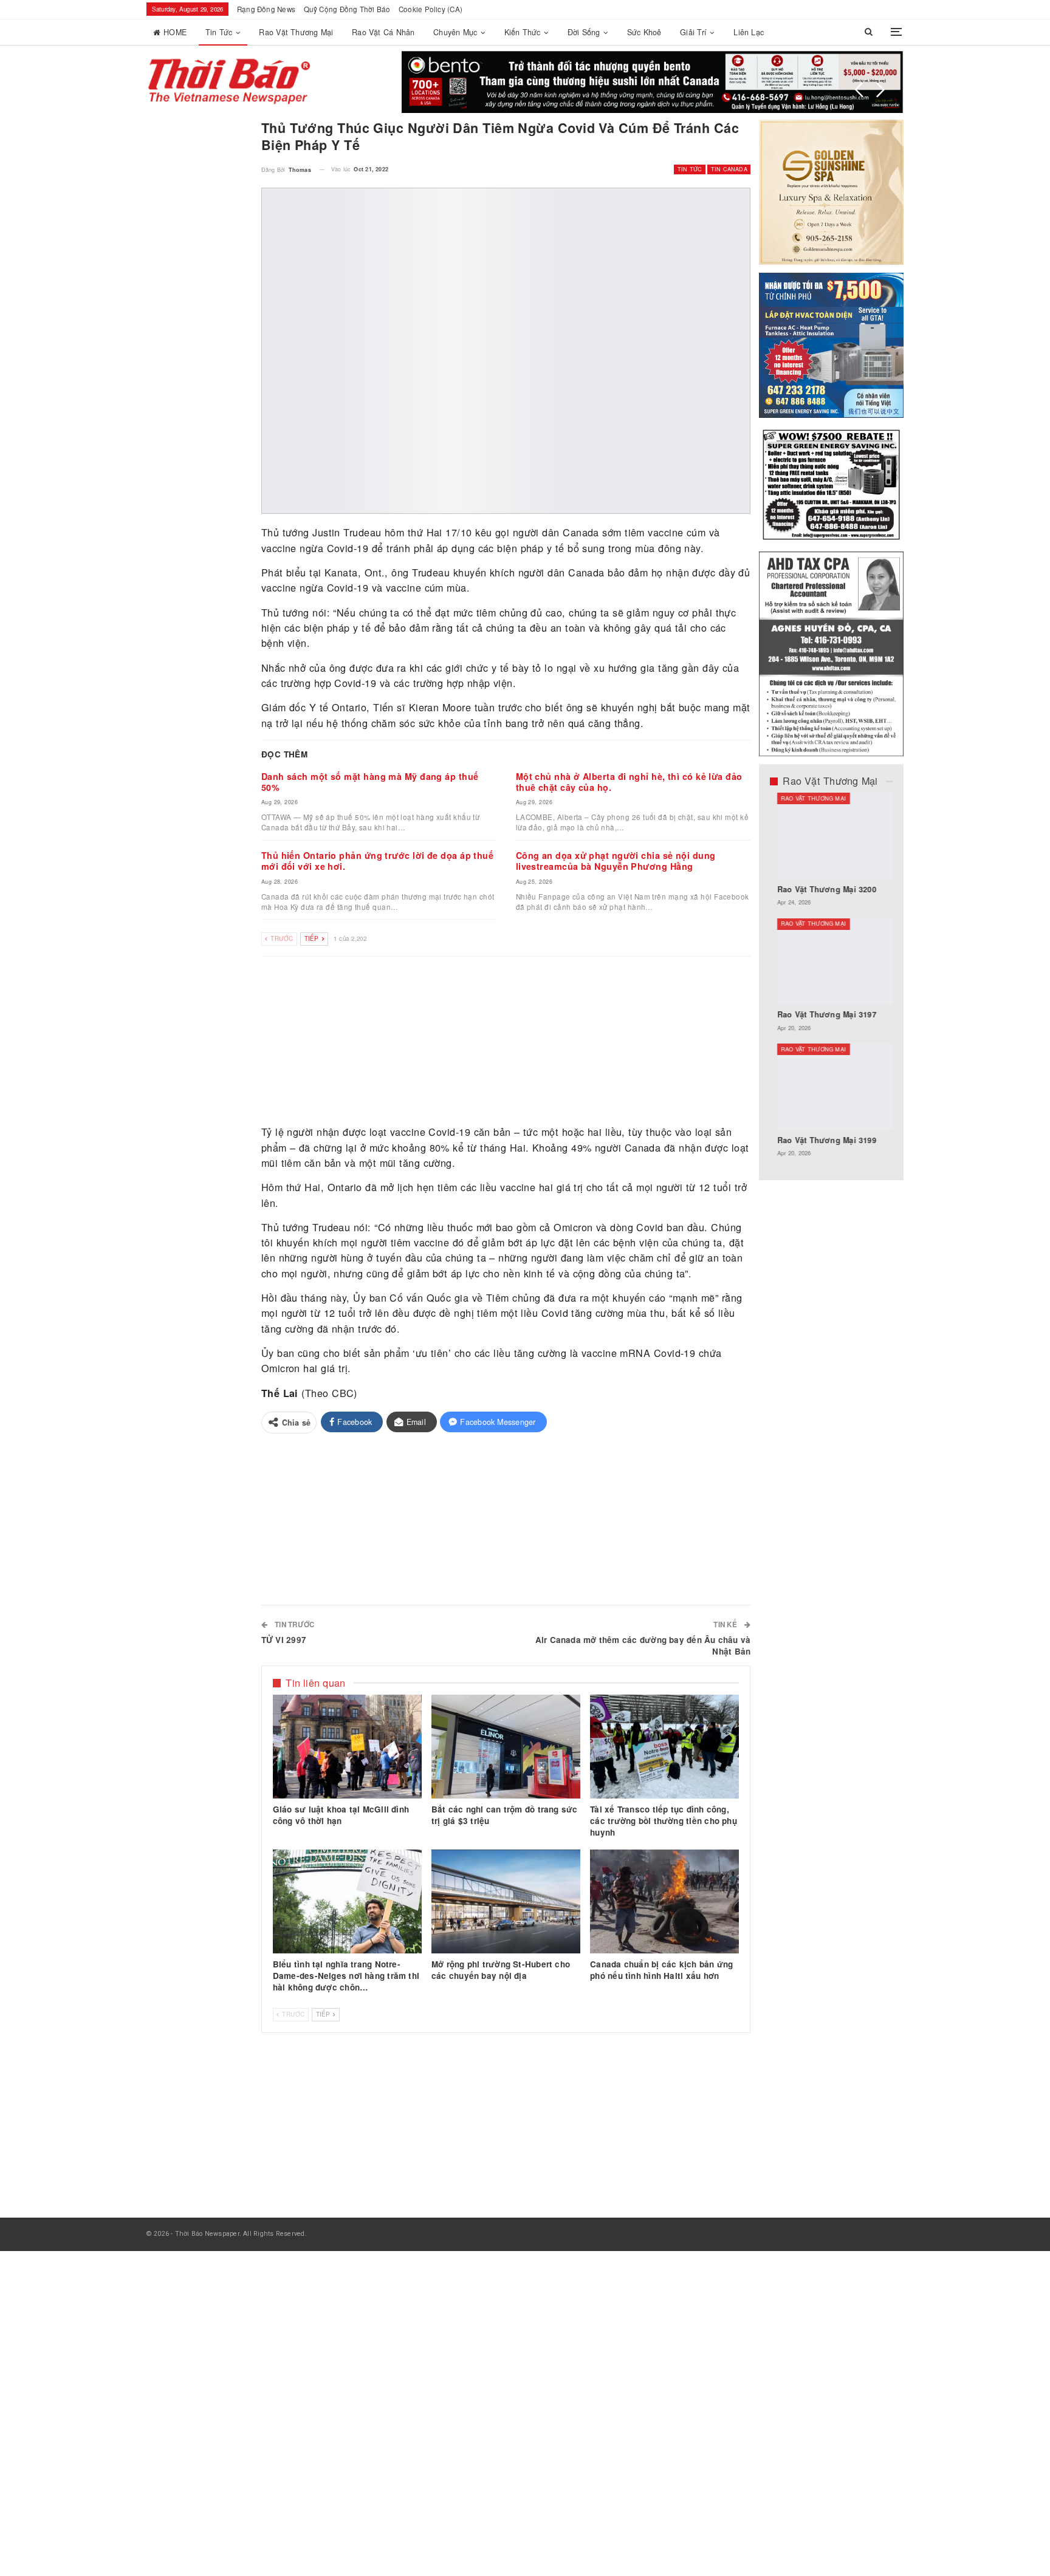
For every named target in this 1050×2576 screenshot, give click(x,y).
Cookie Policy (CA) (431, 9)
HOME (175, 32)
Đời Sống (584, 32)
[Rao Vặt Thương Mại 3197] (832, 962)
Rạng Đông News (266, 9)
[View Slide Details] (652, 82)
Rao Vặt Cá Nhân (383, 32)
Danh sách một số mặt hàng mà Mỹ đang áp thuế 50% (370, 782)
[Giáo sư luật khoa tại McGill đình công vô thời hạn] (347, 1747)
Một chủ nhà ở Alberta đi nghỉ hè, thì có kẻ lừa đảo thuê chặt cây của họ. (629, 782)
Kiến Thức (523, 32)
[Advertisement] (506, 1042)
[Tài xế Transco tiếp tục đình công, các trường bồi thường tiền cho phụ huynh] (664, 1747)
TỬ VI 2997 (284, 1640)
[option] (832, 981)
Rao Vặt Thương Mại (296, 32)
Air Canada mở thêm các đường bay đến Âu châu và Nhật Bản (643, 1645)
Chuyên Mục (455, 32)
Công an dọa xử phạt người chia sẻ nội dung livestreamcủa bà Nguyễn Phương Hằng (616, 861)
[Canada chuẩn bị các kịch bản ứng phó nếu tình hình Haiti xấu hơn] (664, 1902)
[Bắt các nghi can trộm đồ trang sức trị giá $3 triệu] (506, 1747)
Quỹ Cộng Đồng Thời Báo (347, 9)
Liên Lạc (749, 32)
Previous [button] (859, 90)
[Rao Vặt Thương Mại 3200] (832, 836)
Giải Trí (693, 32)
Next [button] (880, 90)
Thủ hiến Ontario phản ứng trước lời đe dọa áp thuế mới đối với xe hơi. (378, 861)
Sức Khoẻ (644, 32)
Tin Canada (729, 169)
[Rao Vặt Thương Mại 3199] (832, 1087)
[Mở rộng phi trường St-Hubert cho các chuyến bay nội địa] (506, 1902)
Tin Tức (219, 32)
